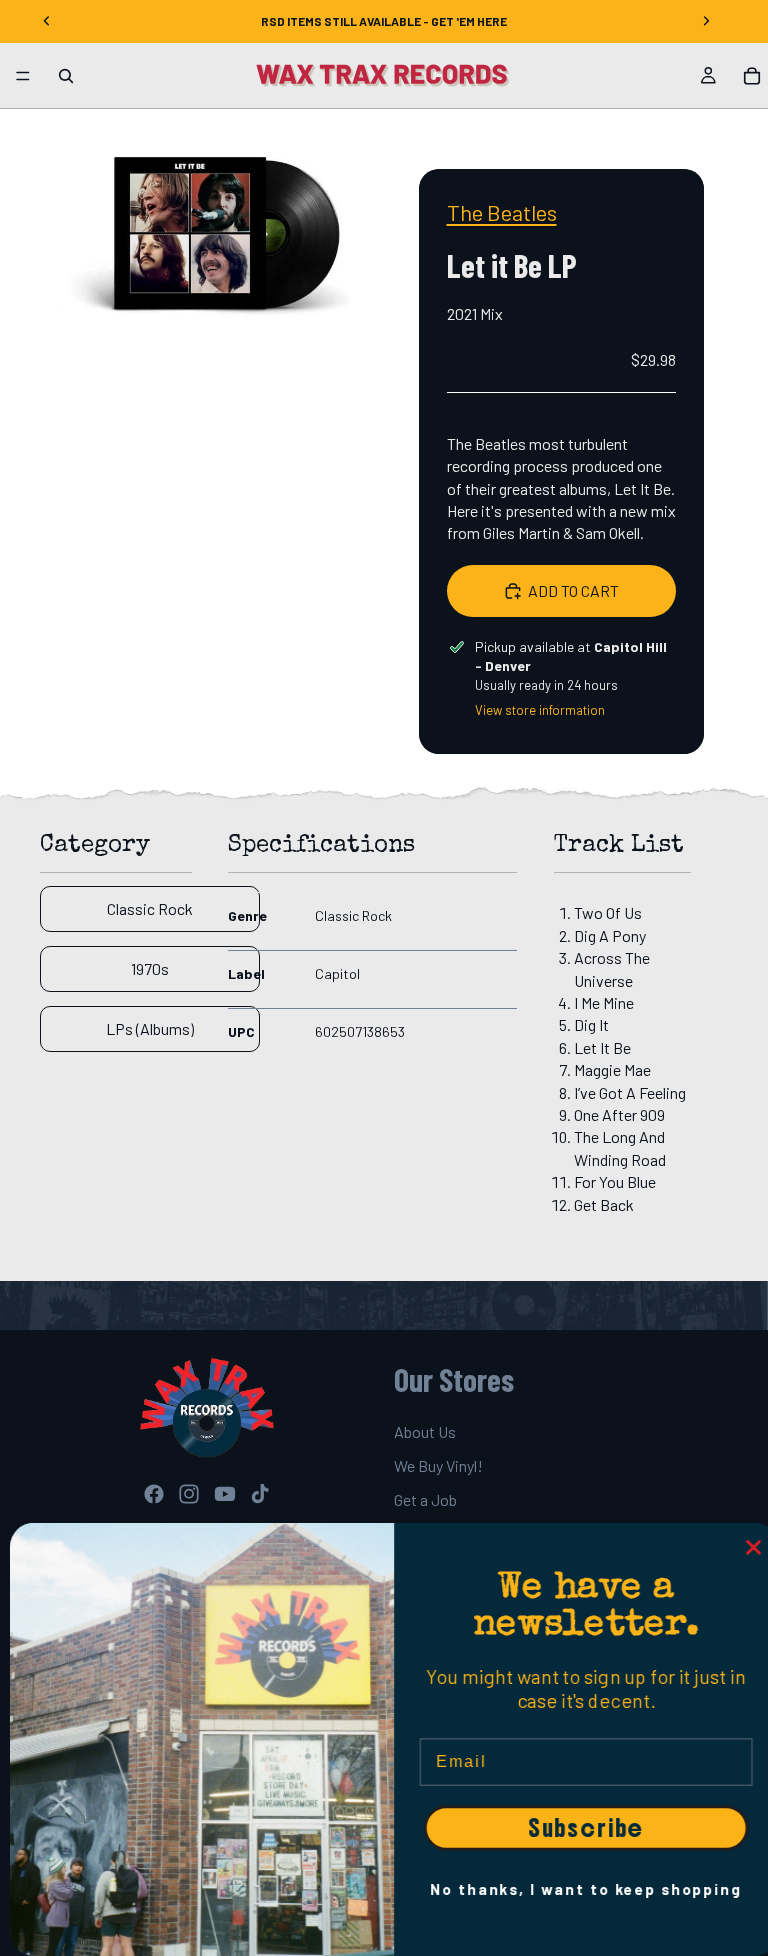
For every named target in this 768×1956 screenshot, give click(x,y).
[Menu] (23, 76)
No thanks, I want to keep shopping (575, 1889)
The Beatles (502, 212)
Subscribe (576, 1828)
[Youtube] (225, 1494)
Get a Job (425, 1500)
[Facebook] (154, 1494)
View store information (540, 710)
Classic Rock (150, 908)
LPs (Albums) (150, 1028)
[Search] (66, 76)
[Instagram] (189, 1494)
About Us (425, 1431)
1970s (150, 968)
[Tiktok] (260, 1494)
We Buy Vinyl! (438, 1465)
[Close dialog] (744, 1548)
